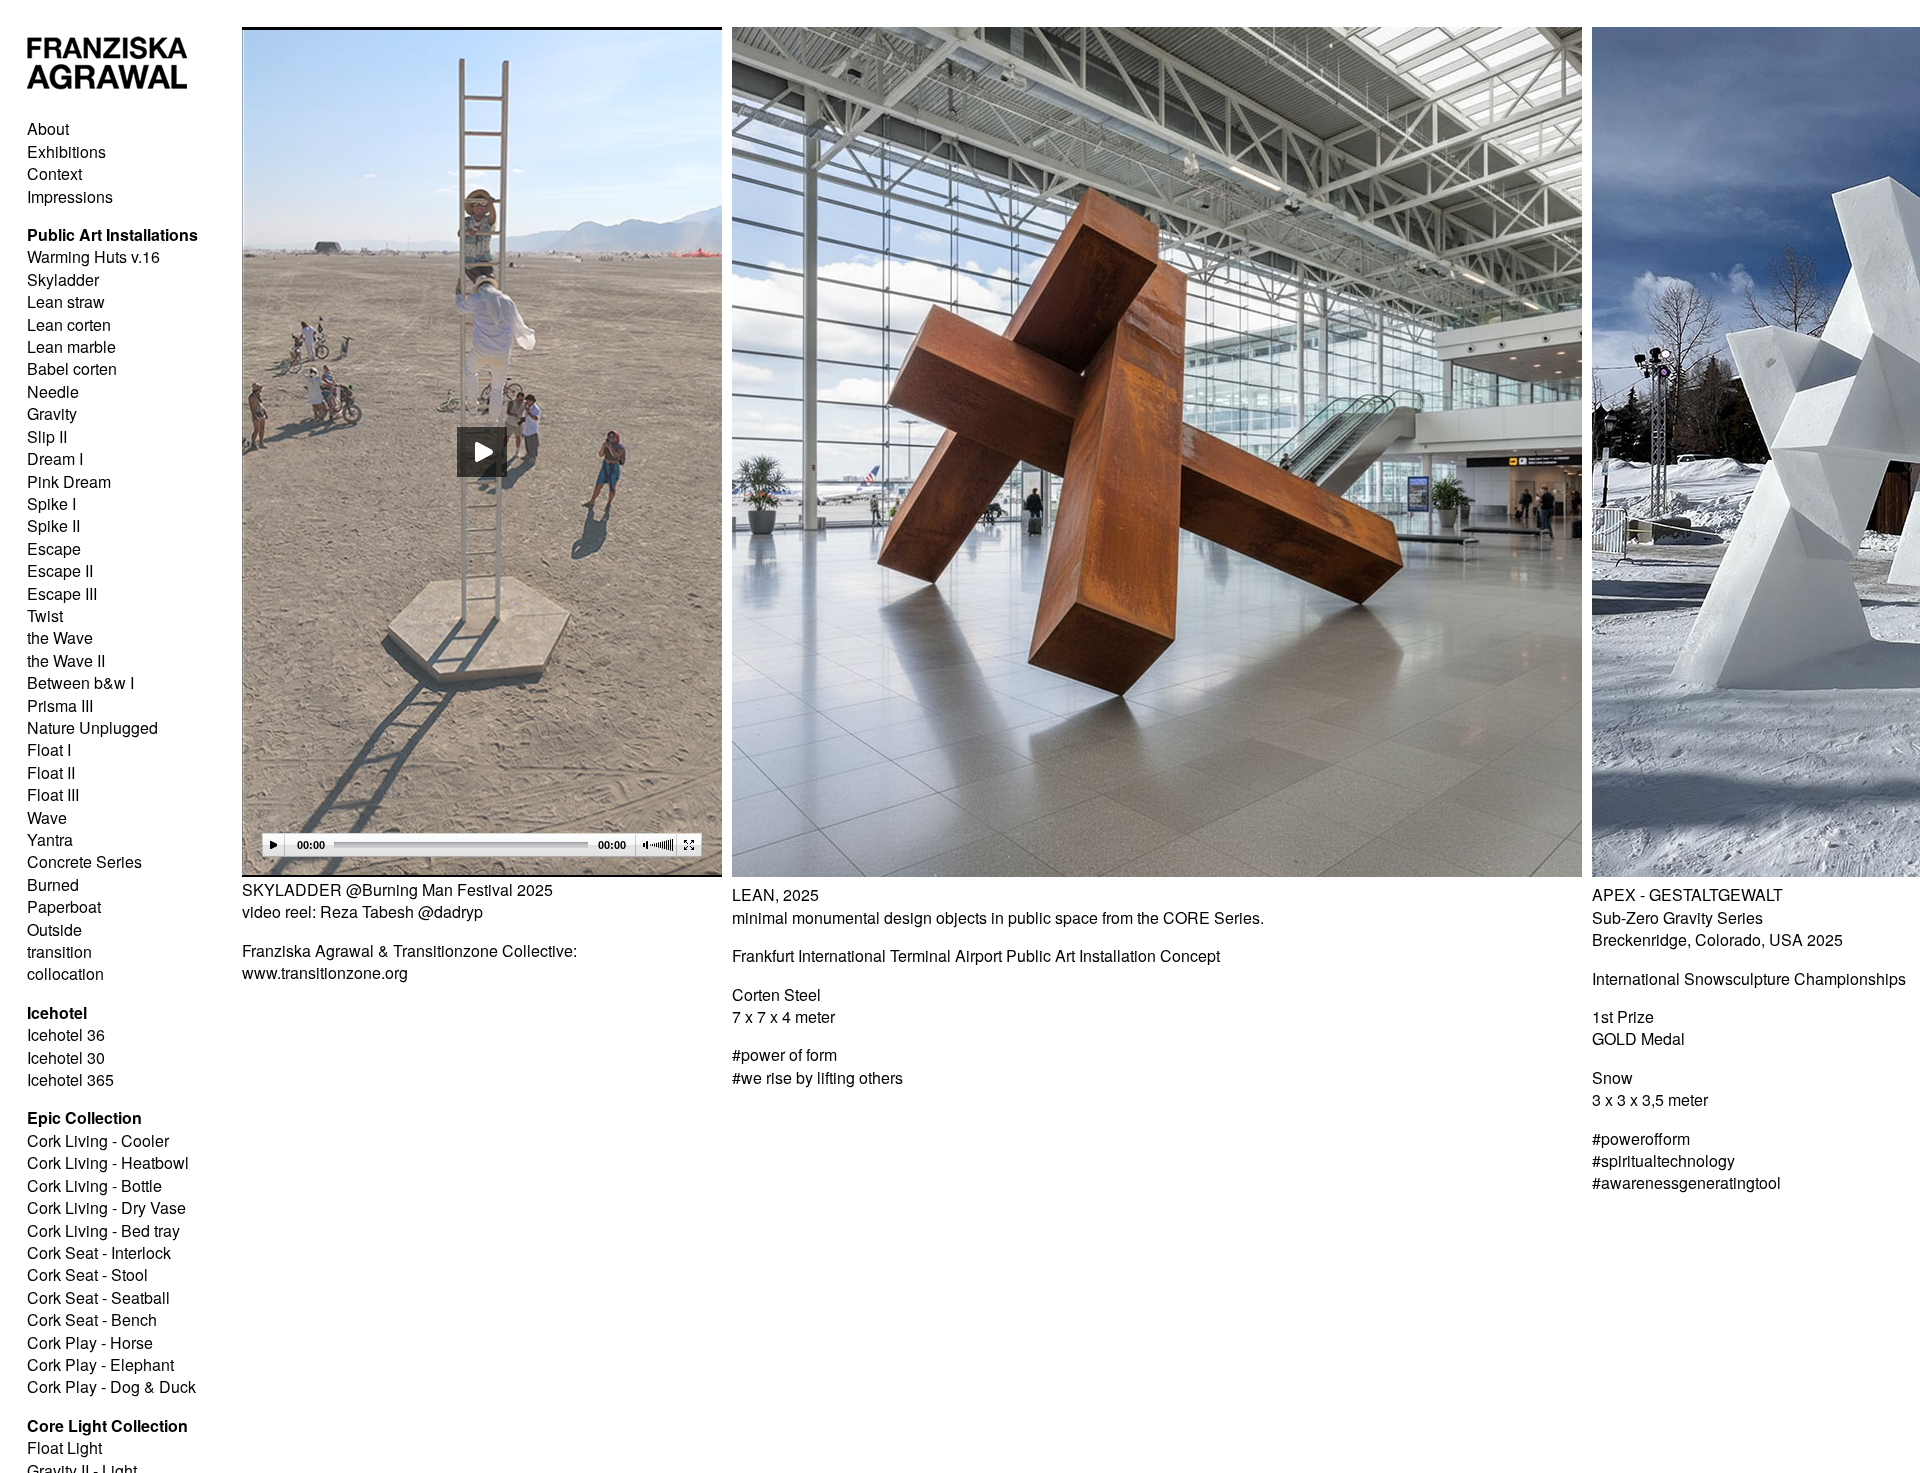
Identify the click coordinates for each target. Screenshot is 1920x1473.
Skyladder (63, 279)
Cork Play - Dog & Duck (111, 1386)
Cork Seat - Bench (92, 1319)
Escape (54, 548)
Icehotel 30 (66, 1057)
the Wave (60, 637)
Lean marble (71, 346)
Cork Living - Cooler (98, 1140)
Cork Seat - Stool (87, 1274)
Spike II (53, 525)
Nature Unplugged (92, 727)
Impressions (70, 196)
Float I (49, 749)
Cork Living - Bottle (94, 1185)
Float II (51, 772)
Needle (53, 391)
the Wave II (66, 660)
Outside (54, 929)
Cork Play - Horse (90, 1342)
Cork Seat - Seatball (98, 1297)
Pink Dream (69, 481)
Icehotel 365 (70, 1079)
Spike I (51, 503)
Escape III (62, 593)
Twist (45, 615)
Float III (53, 794)
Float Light (64, 1447)
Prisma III (60, 705)
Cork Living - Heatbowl (108, 1162)
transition (59, 951)
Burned (53, 884)
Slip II (47, 436)
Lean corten (69, 324)
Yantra (50, 839)
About (48, 128)
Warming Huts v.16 (93, 256)
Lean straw (66, 301)
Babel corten (72, 368)
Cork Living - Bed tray (103, 1230)
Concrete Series (84, 861)
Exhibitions (66, 151)
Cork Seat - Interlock (99, 1252)
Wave (47, 817)
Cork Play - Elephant (100, 1364)
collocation (65, 973)
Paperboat (64, 906)
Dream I (55, 458)
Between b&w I (80, 682)
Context (54, 173)
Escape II (60, 570)
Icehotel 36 (66, 1034)
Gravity (52, 413)
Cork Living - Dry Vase (106, 1207)
